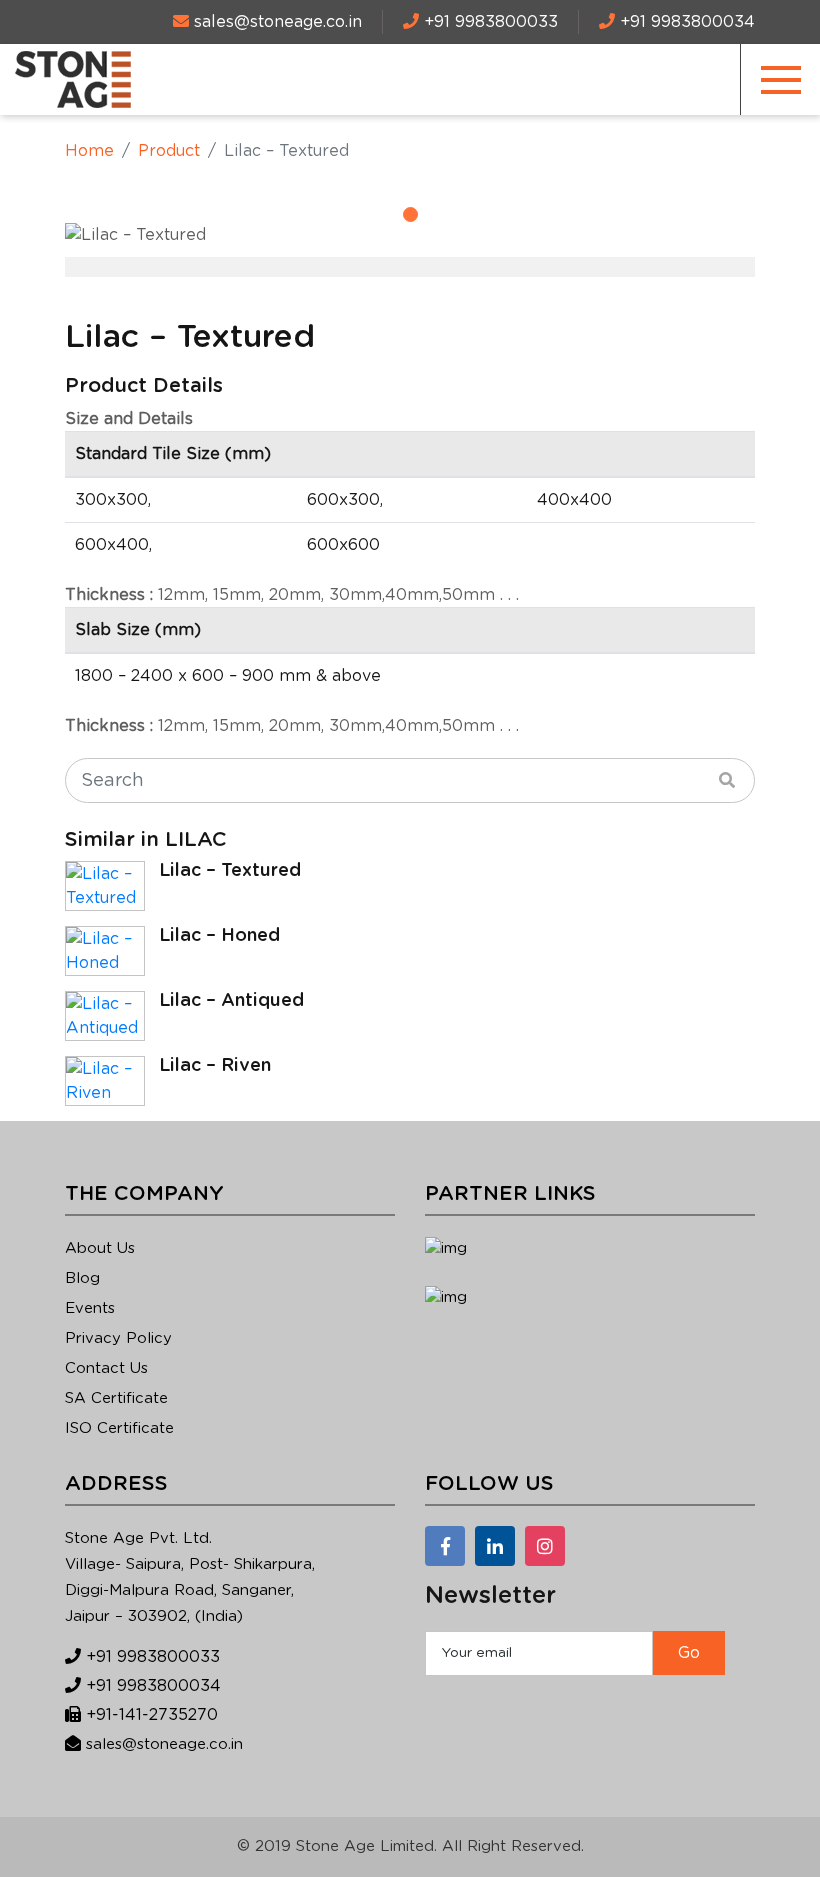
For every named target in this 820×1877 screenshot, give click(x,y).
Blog (82, 1278)
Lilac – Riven (215, 1066)
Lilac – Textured (230, 871)
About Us (100, 1248)
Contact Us (106, 1368)
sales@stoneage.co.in (164, 1744)
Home (89, 151)
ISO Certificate (119, 1428)
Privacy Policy (118, 1338)
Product (169, 151)
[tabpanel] (410, 235)
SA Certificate (116, 1398)
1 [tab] (410, 214)
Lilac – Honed (219, 936)
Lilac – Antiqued (231, 1001)
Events (90, 1308)
